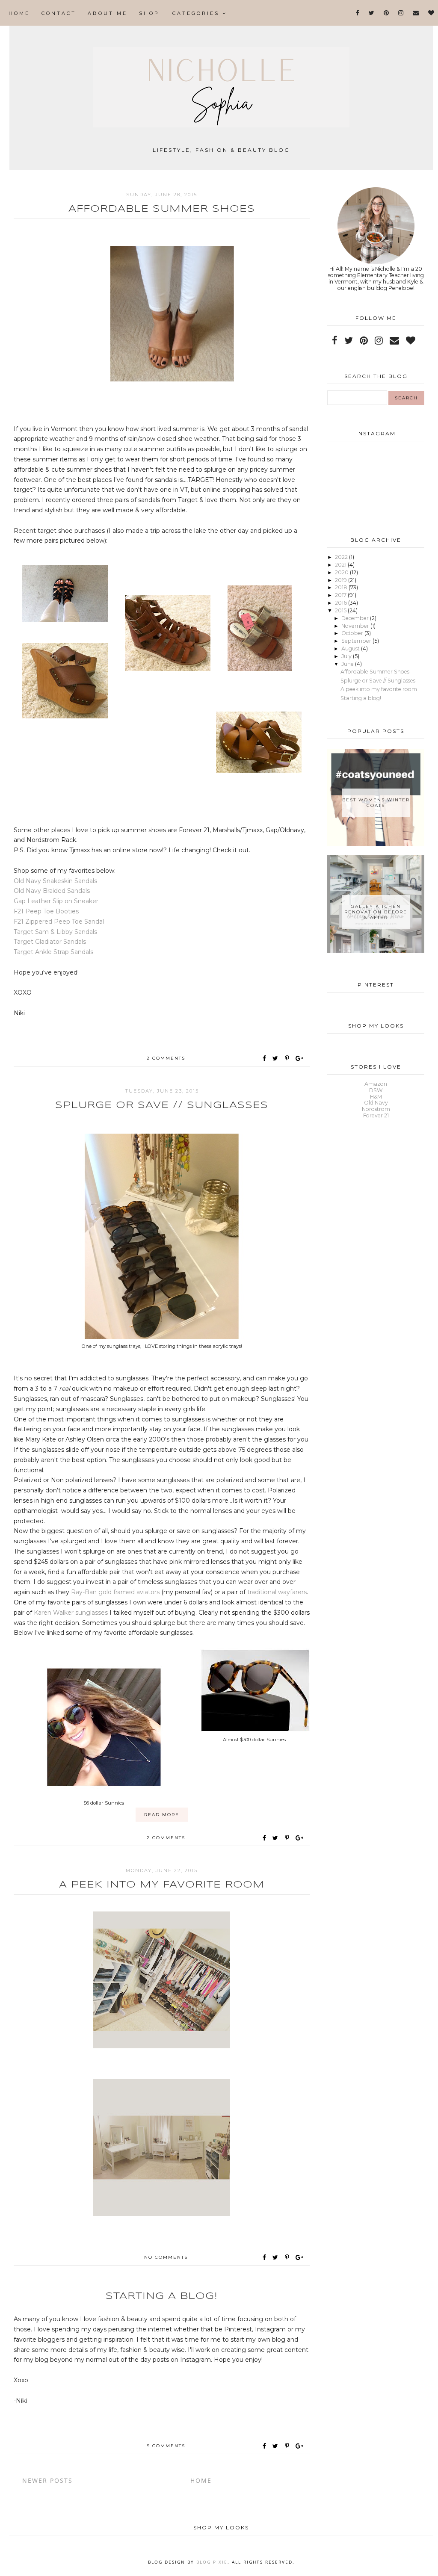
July (347, 656)
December (356, 618)
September (357, 641)
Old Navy (376, 1103)
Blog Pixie (212, 2562)
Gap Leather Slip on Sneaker (56, 901)
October (353, 633)
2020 (342, 572)
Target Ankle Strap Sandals (53, 952)
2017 (341, 595)
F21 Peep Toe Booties (46, 911)
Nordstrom (376, 1109)
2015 (341, 610)
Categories (197, 13)
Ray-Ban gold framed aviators (115, 1592)
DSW (376, 1090)
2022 (342, 557)
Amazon (376, 1084)
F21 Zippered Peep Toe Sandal (59, 922)
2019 (342, 580)
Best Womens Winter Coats (376, 803)
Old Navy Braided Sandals (52, 891)
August (351, 648)
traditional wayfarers (277, 1592)
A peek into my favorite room (162, 1885)
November (356, 626)
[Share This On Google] (300, 1058)
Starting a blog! (162, 2296)
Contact (59, 13)
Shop (149, 13)
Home (19, 13)
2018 (342, 587)
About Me (108, 13)
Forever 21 (376, 1115)
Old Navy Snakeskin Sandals (56, 881)
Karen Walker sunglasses (71, 1613)
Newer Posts (47, 2480)
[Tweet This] (277, 1058)
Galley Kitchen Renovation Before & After (376, 912)
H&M (376, 1097)
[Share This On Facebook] (265, 1058)
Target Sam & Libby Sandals (55, 932)
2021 (341, 565)
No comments (166, 2257)
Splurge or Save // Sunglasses (162, 1105)
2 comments (166, 1058)
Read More (162, 1815)
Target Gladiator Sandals (50, 942)
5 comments (166, 2446)
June (348, 664)
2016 (342, 603)
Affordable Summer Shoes (162, 209)
